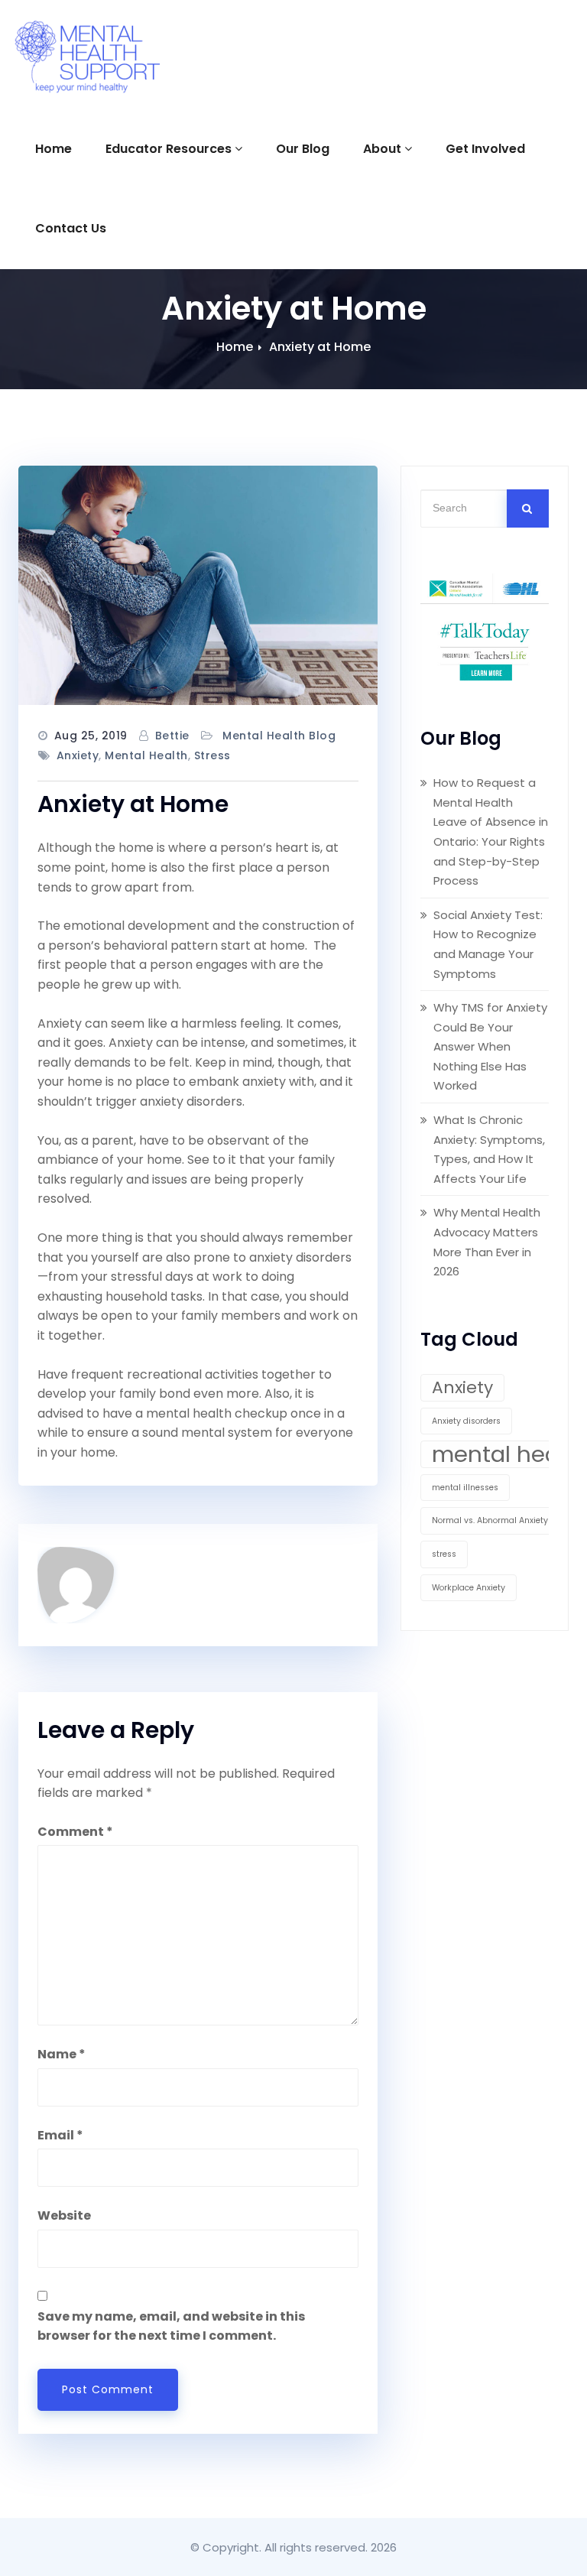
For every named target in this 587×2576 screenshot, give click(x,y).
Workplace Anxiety (469, 1588)
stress (212, 755)
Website (64, 2215)
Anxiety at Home (320, 347)
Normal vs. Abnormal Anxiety (490, 1520)
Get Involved (485, 149)
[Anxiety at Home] (198, 585)
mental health (146, 755)
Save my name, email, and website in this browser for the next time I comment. (171, 2326)
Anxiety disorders (466, 1421)
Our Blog (303, 149)
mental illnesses (465, 1488)
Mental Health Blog (279, 736)
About (382, 149)
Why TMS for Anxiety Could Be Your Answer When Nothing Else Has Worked (490, 1046)
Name (62, 2054)
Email (60, 2135)
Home (54, 149)
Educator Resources (169, 149)
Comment (75, 1832)
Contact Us (71, 228)
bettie (172, 736)
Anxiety (78, 755)
